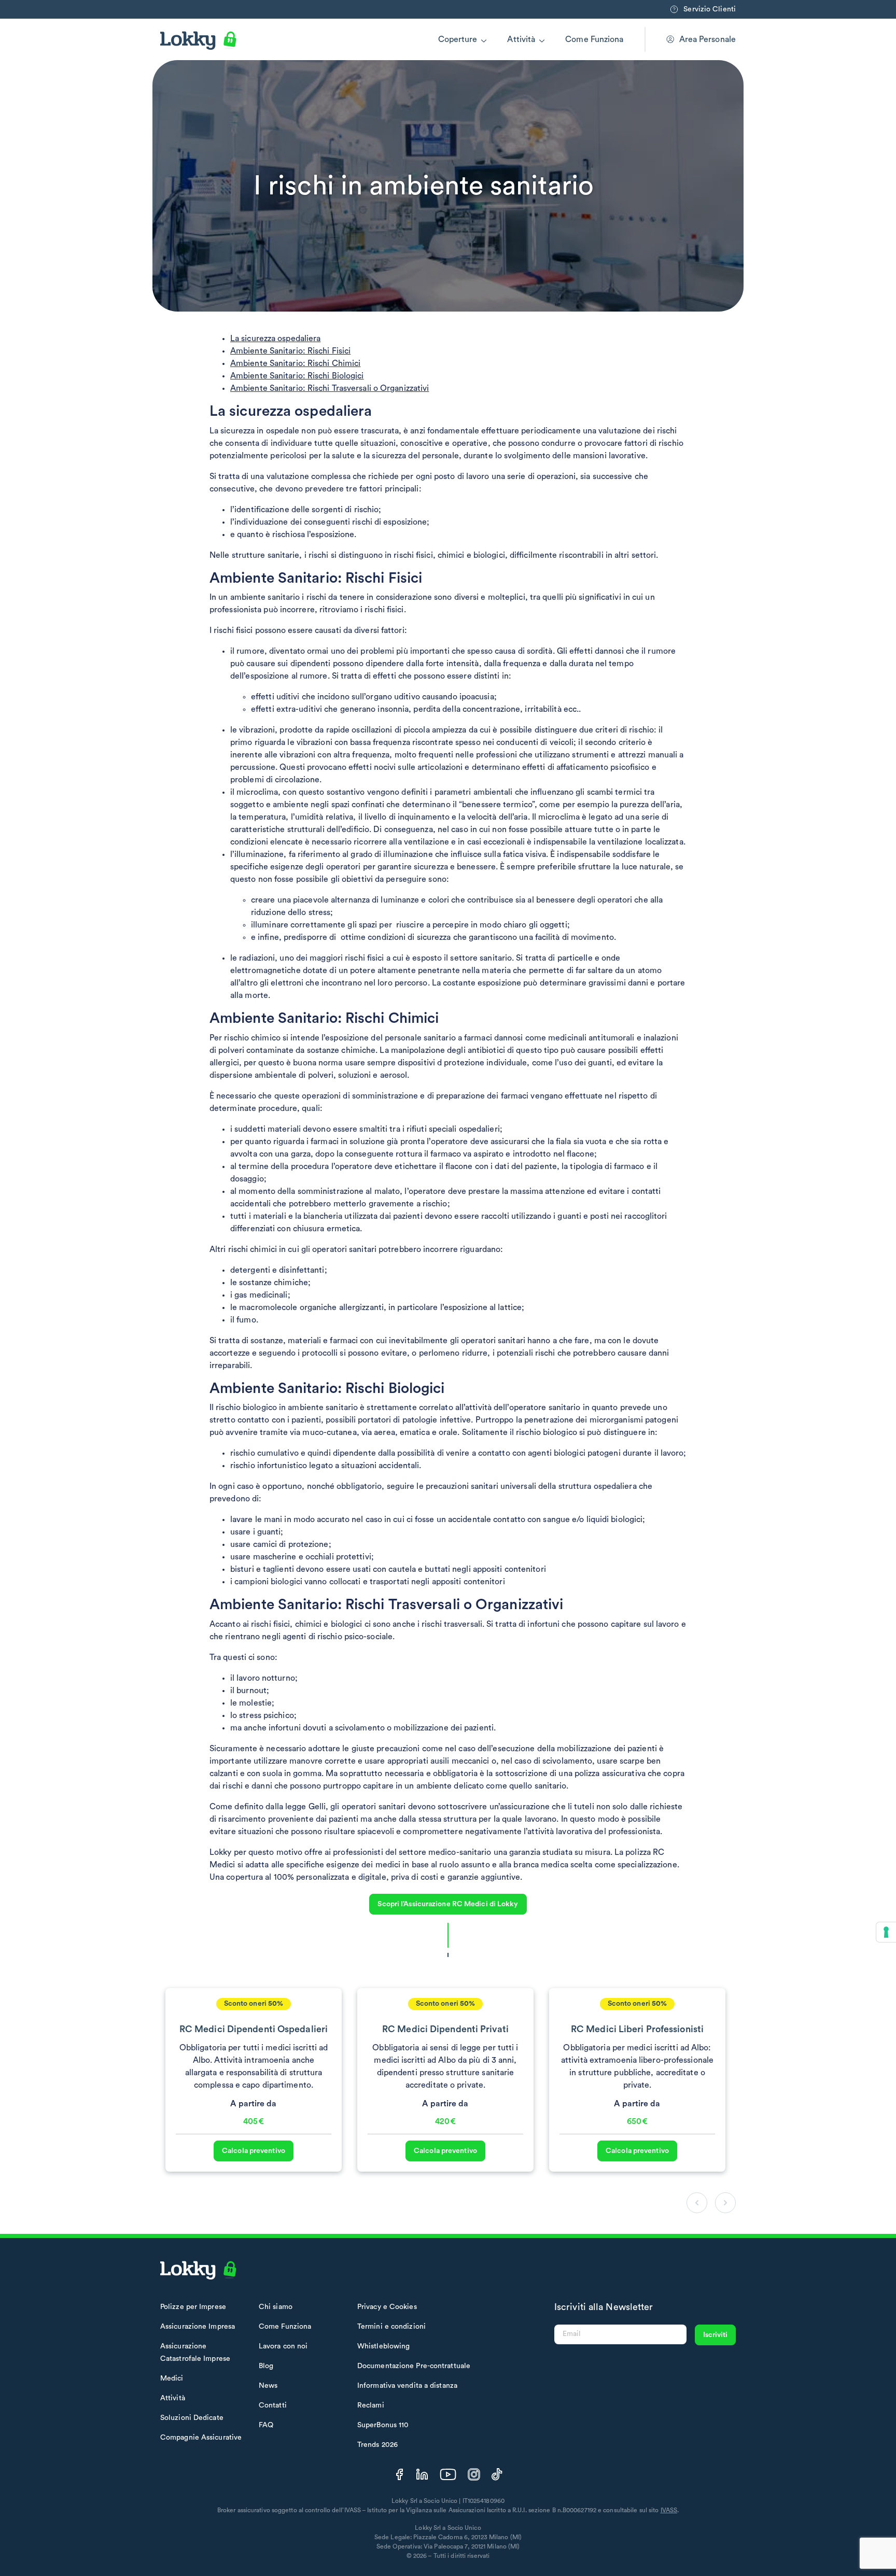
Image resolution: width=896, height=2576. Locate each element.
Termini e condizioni (391, 2327)
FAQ (266, 2425)
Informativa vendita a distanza (407, 2386)
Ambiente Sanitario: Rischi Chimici (295, 363)
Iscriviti (715, 2335)
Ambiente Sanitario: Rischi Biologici (297, 376)
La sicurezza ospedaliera (275, 339)
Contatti (273, 2405)
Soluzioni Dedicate (192, 2418)
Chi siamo (276, 2307)
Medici (172, 2378)
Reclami (371, 2405)
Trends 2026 (377, 2445)
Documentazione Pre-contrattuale (414, 2366)
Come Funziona (594, 39)
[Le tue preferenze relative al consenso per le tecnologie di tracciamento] (886, 1932)
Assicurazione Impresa (198, 2327)
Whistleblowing (383, 2346)
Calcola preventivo (254, 2151)
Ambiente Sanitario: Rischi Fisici (290, 351)
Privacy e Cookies (387, 2307)
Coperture (458, 39)
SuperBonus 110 (383, 2425)
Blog (266, 2366)
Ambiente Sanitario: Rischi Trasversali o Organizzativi (330, 388)
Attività (521, 39)
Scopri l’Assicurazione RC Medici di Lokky (448, 1904)
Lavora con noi (283, 2346)
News (268, 2386)
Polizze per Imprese (193, 2307)
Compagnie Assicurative (201, 2438)
